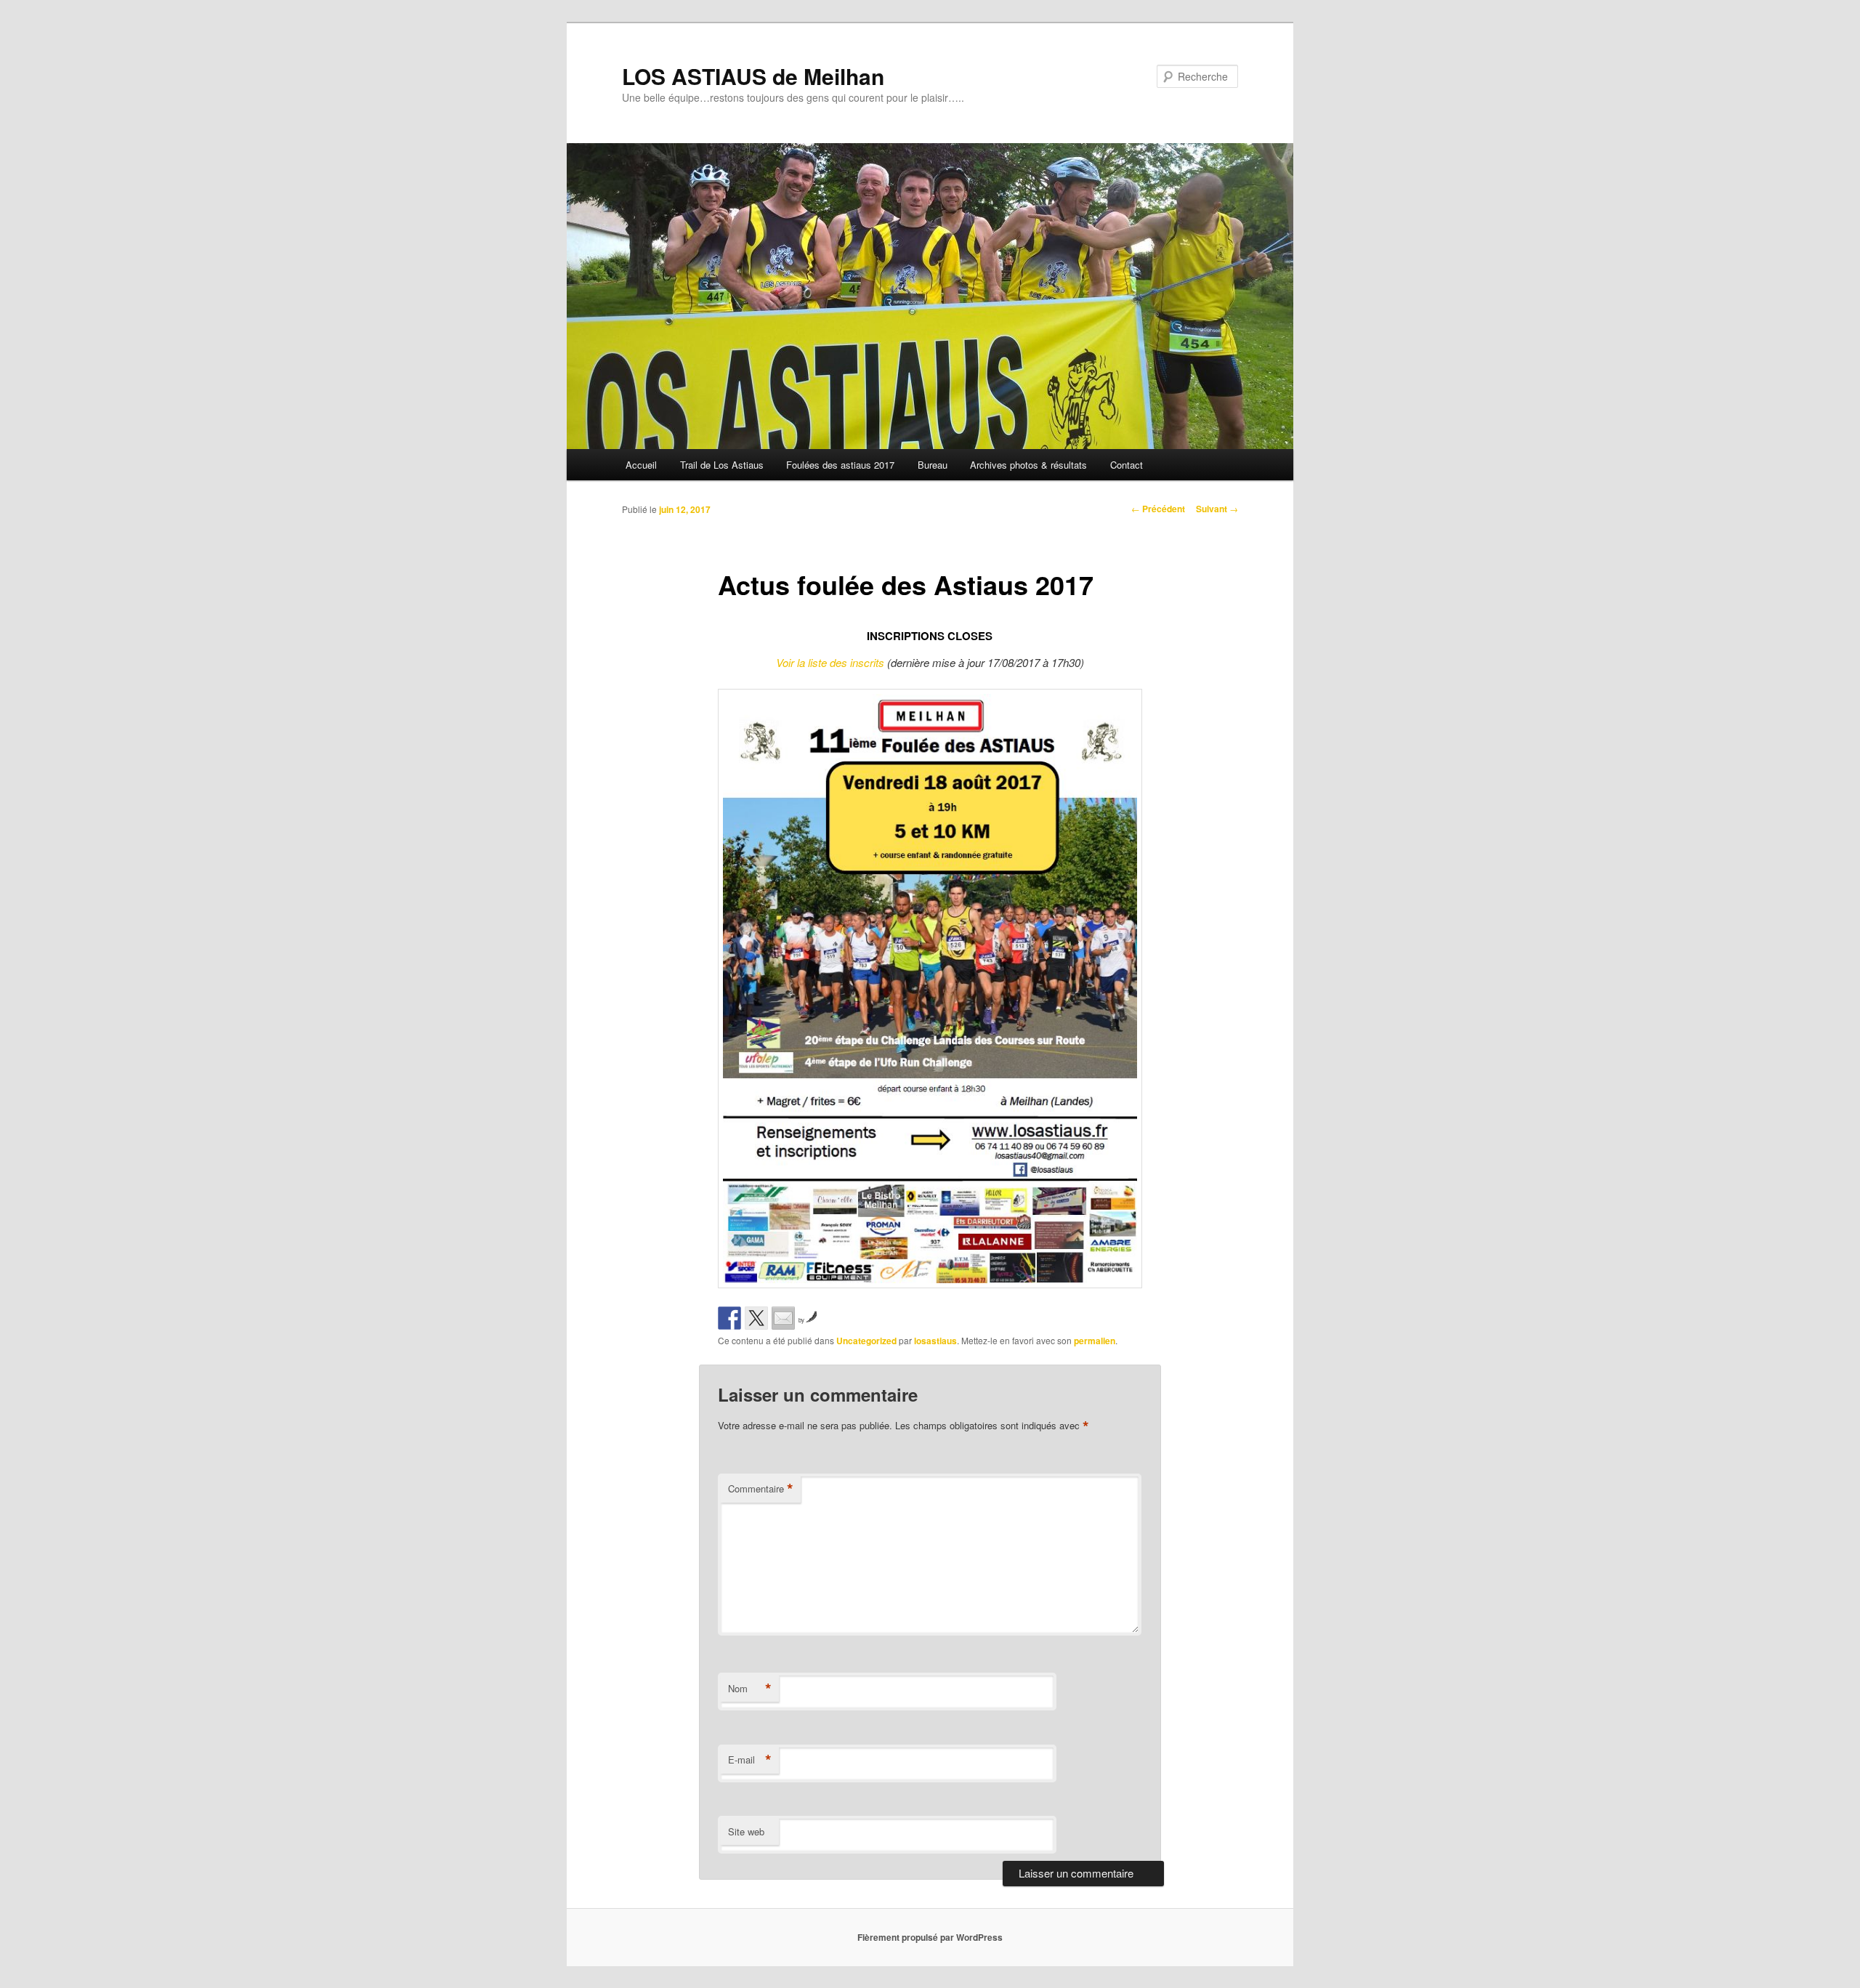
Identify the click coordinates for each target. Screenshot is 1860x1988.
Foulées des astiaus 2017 (840, 465)
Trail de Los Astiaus (722, 465)
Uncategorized (866, 1341)
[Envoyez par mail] (783, 1318)
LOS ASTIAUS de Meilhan (753, 76)
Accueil (641, 465)
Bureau (933, 465)
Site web (746, 1831)
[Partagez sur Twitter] (756, 1318)
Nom (750, 1689)
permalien (1095, 1341)
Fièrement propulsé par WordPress (930, 1937)
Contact (1127, 465)
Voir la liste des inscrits (830, 662)
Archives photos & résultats (1028, 465)
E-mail (750, 1760)
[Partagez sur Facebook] (729, 1318)
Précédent (1158, 509)
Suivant (1217, 509)
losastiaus (935, 1341)
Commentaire (761, 1489)
